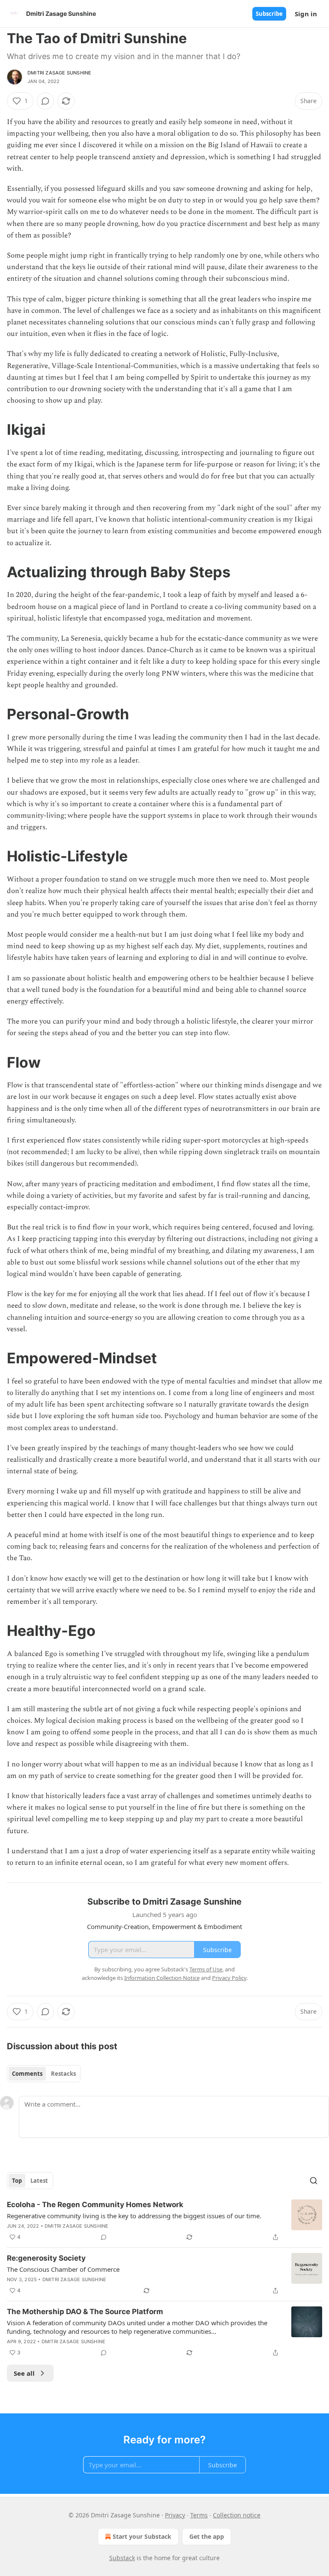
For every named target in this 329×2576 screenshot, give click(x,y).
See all (24, 2373)
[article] (164, 2221)
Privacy (175, 2515)
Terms (199, 2515)
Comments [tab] (27, 2074)
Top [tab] (17, 2181)
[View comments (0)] (45, 101)
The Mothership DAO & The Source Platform (85, 2312)
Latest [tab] (39, 2181)
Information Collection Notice (162, 1978)
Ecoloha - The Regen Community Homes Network (95, 2205)
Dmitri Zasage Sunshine (59, 73)
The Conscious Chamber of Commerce (63, 2269)
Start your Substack (142, 2536)
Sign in (306, 14)
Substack (122, 2558)
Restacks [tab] (63, 2074)
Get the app (207, 2536)
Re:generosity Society (46, 2258)
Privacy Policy (229, 1978)
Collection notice (237, 2515)
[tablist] (44, 2074)
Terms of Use (206, 1969)
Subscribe (269, 14)
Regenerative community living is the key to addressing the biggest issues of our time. (134, 2216)
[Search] (314, 2181)
